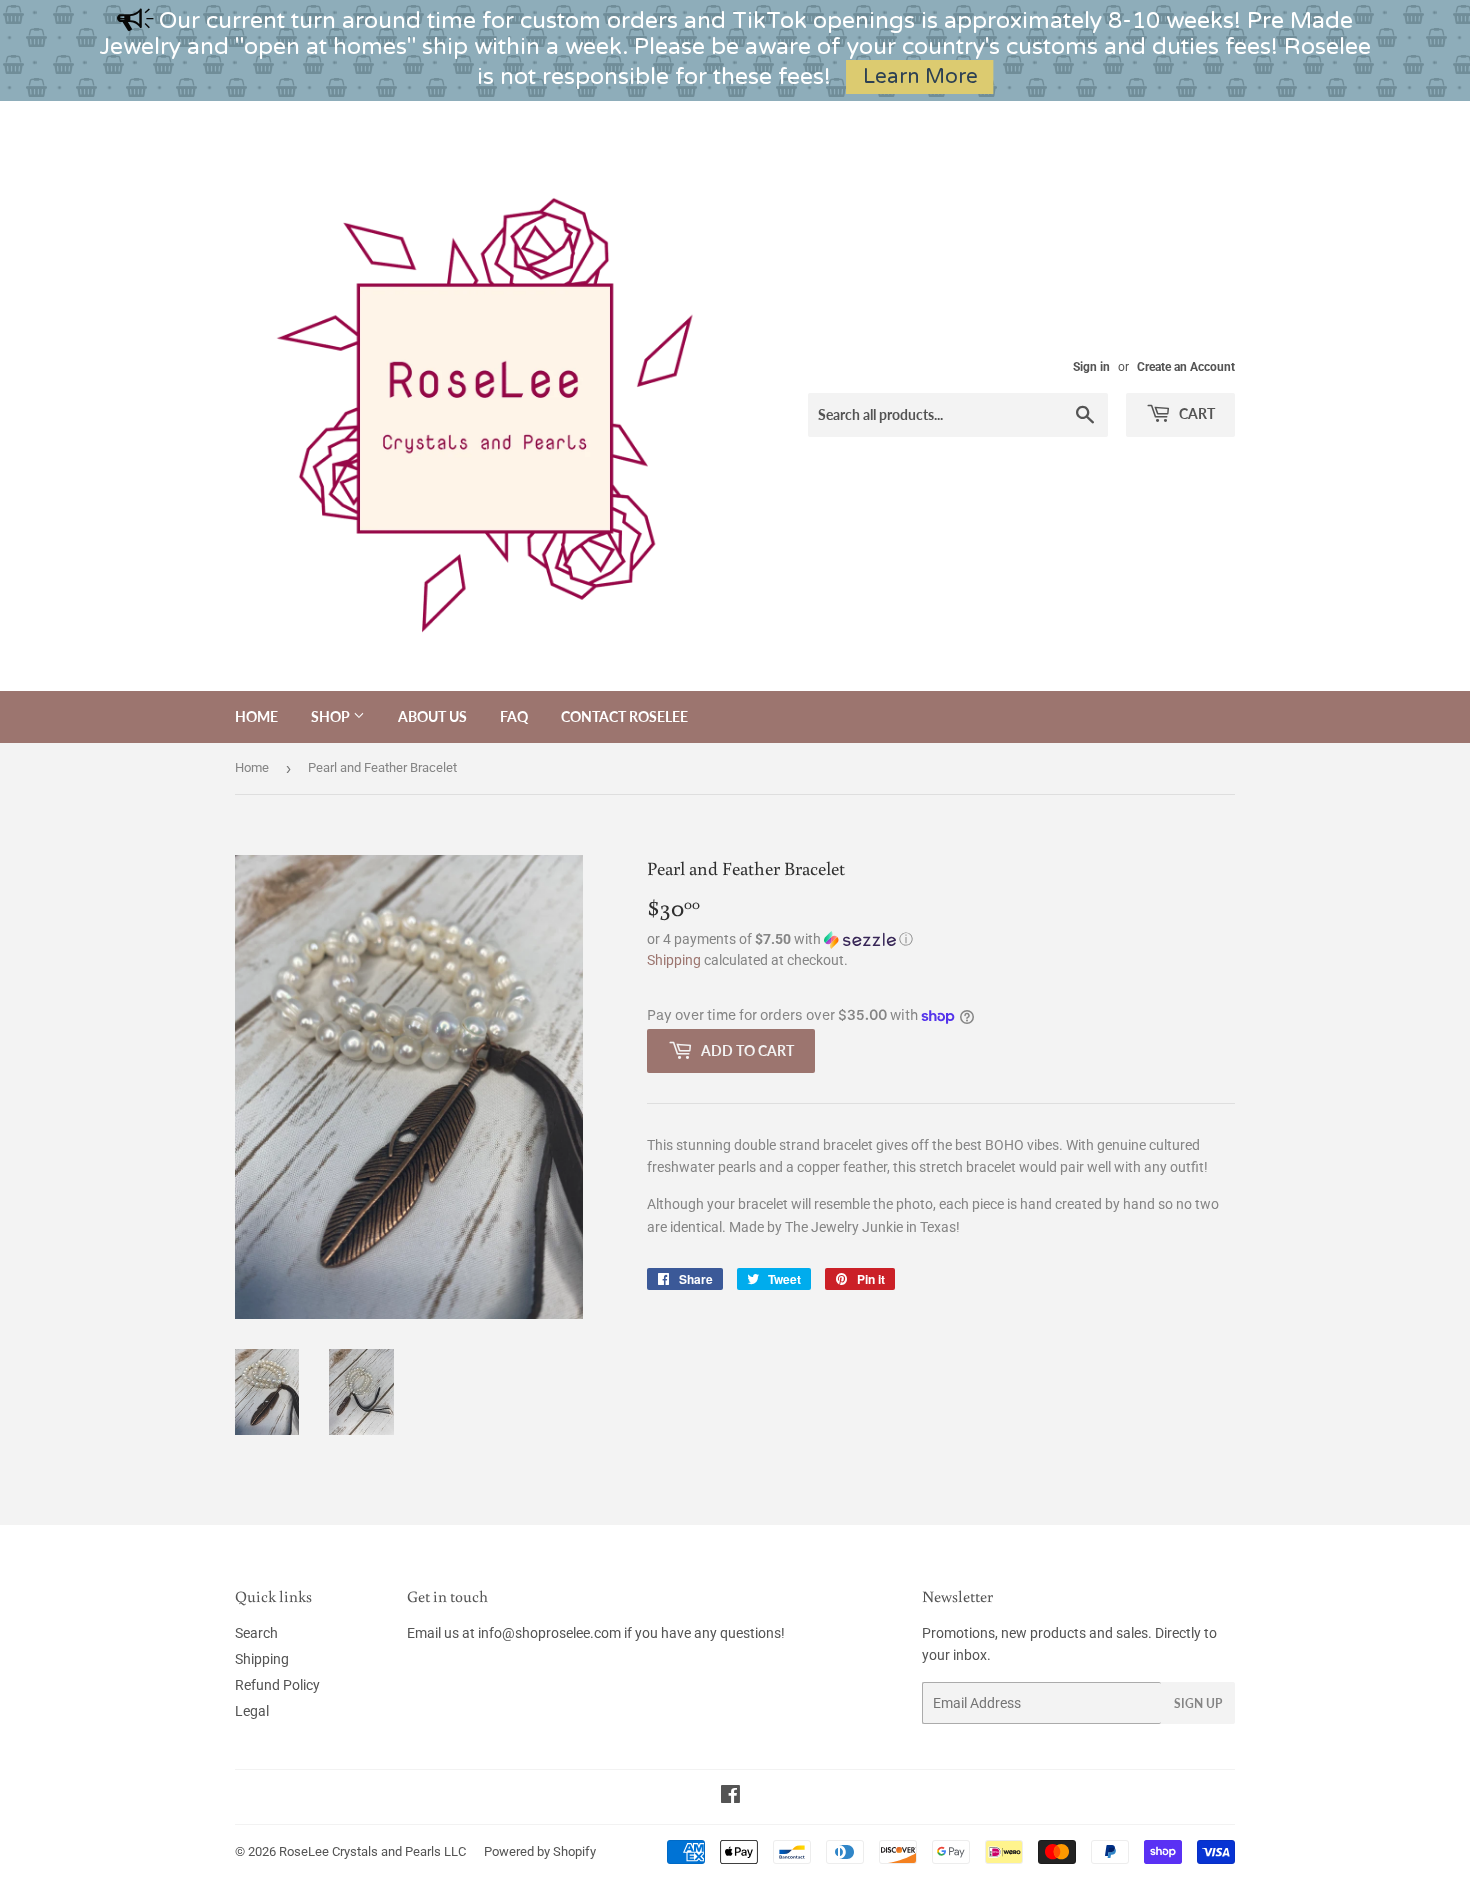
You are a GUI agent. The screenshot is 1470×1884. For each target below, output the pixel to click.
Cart (1195, 413)
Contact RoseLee (624, 716)
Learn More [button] (920, 76)
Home (256, 716)
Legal (252, 1711)
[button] (941, 939)
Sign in (1091, 367)
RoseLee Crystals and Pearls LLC (372, 1851)
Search (256, 1633)
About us (432, 716)
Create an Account (1186, 367)
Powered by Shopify (540, 1851)
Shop (332, 716)
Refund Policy (277, 1685)
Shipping (674, 960)
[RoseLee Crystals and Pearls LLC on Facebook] (730, 1797)
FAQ (514, 716)
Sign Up (1198, 1703)
